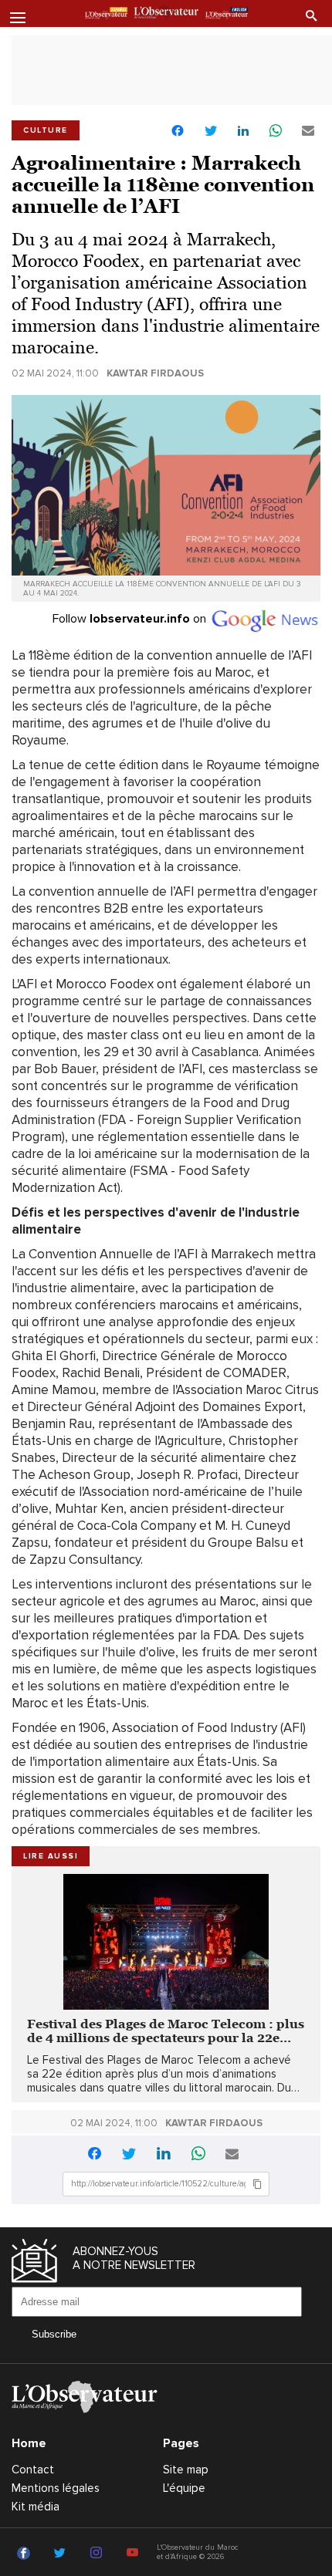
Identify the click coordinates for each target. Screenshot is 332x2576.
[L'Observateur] (106, 15)
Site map (186, 2470)
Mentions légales (56, 2488)
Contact (33, 2470)
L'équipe (184, 2488)
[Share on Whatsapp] (276, 132)
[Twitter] (62, 2554)
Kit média (36, 2507)
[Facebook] (26, 2554)
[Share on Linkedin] (243, 132)
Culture (46, 130)
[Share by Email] (308, 132)
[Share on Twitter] (211, 132)
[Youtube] (135, 2554)
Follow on (131, 619)
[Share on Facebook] (178, 132)
